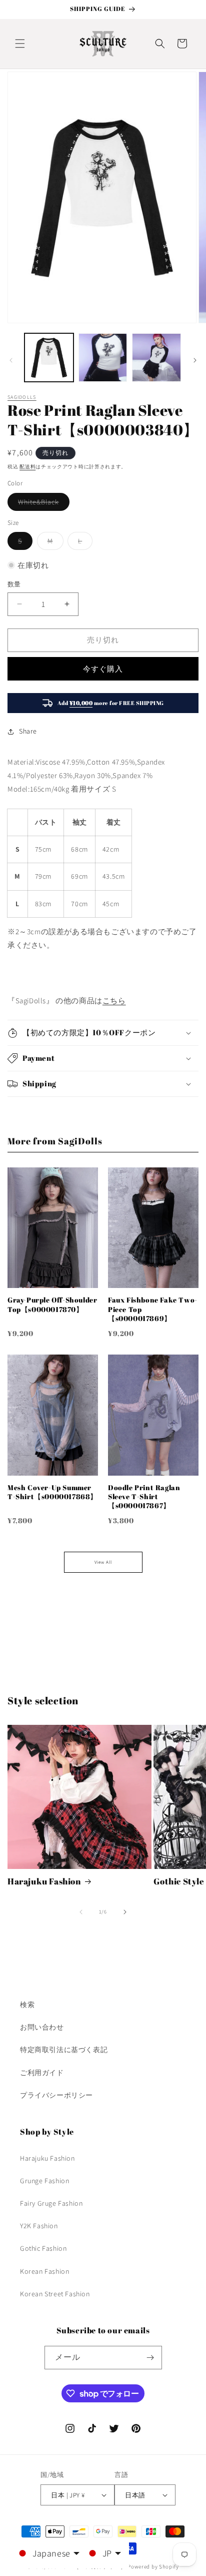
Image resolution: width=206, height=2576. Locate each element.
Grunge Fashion (44, 2181)
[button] (20, 44)
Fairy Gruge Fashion (51, 2203)
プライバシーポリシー (56, 2095)
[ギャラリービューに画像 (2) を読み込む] (103, 358)
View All (103, 1562)
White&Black (42, 504)
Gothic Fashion (43, 2248)
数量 (14, 584)
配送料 (27, 467)
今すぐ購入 (103, 669)
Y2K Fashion (39, 2226)
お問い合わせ (42, 2027)
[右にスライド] (195, 360)
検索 (27, 2005)
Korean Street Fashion (55, 2294)
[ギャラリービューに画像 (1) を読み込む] (49, 358)
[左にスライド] (11, 360)
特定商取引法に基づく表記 (64, 2050)
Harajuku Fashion (44, 1881)
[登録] (150, 2358)
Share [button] (28, 731)
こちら (114, 1001)
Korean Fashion (44, 2271)
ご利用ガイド (42, 2073)
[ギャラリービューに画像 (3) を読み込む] (156, 358)
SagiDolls (22, 397)
